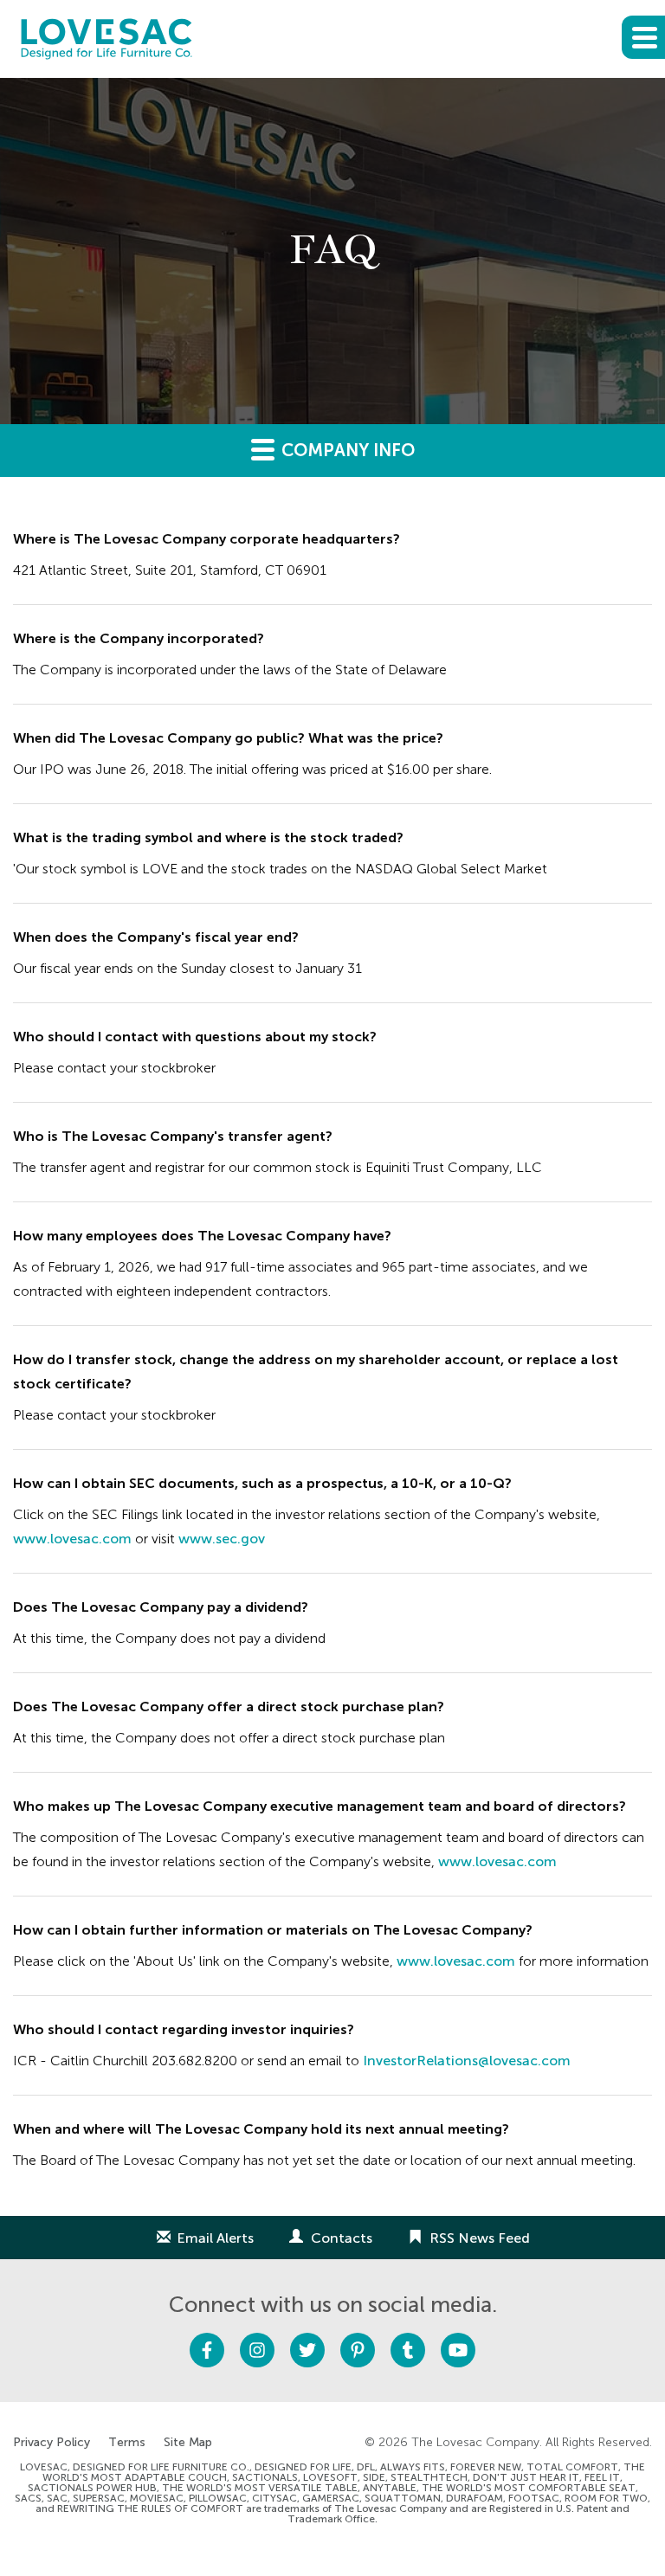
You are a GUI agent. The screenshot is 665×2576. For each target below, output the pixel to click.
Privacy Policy (52, 2443)
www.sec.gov (222, 1539)
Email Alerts (215, 2238)
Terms (127, 2443)
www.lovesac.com (72, 1539)
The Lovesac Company (475, 2442)
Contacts (342, 2238)
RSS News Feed (480, 2238)
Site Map (188, 2443)
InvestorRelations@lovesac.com (467, 2061)
